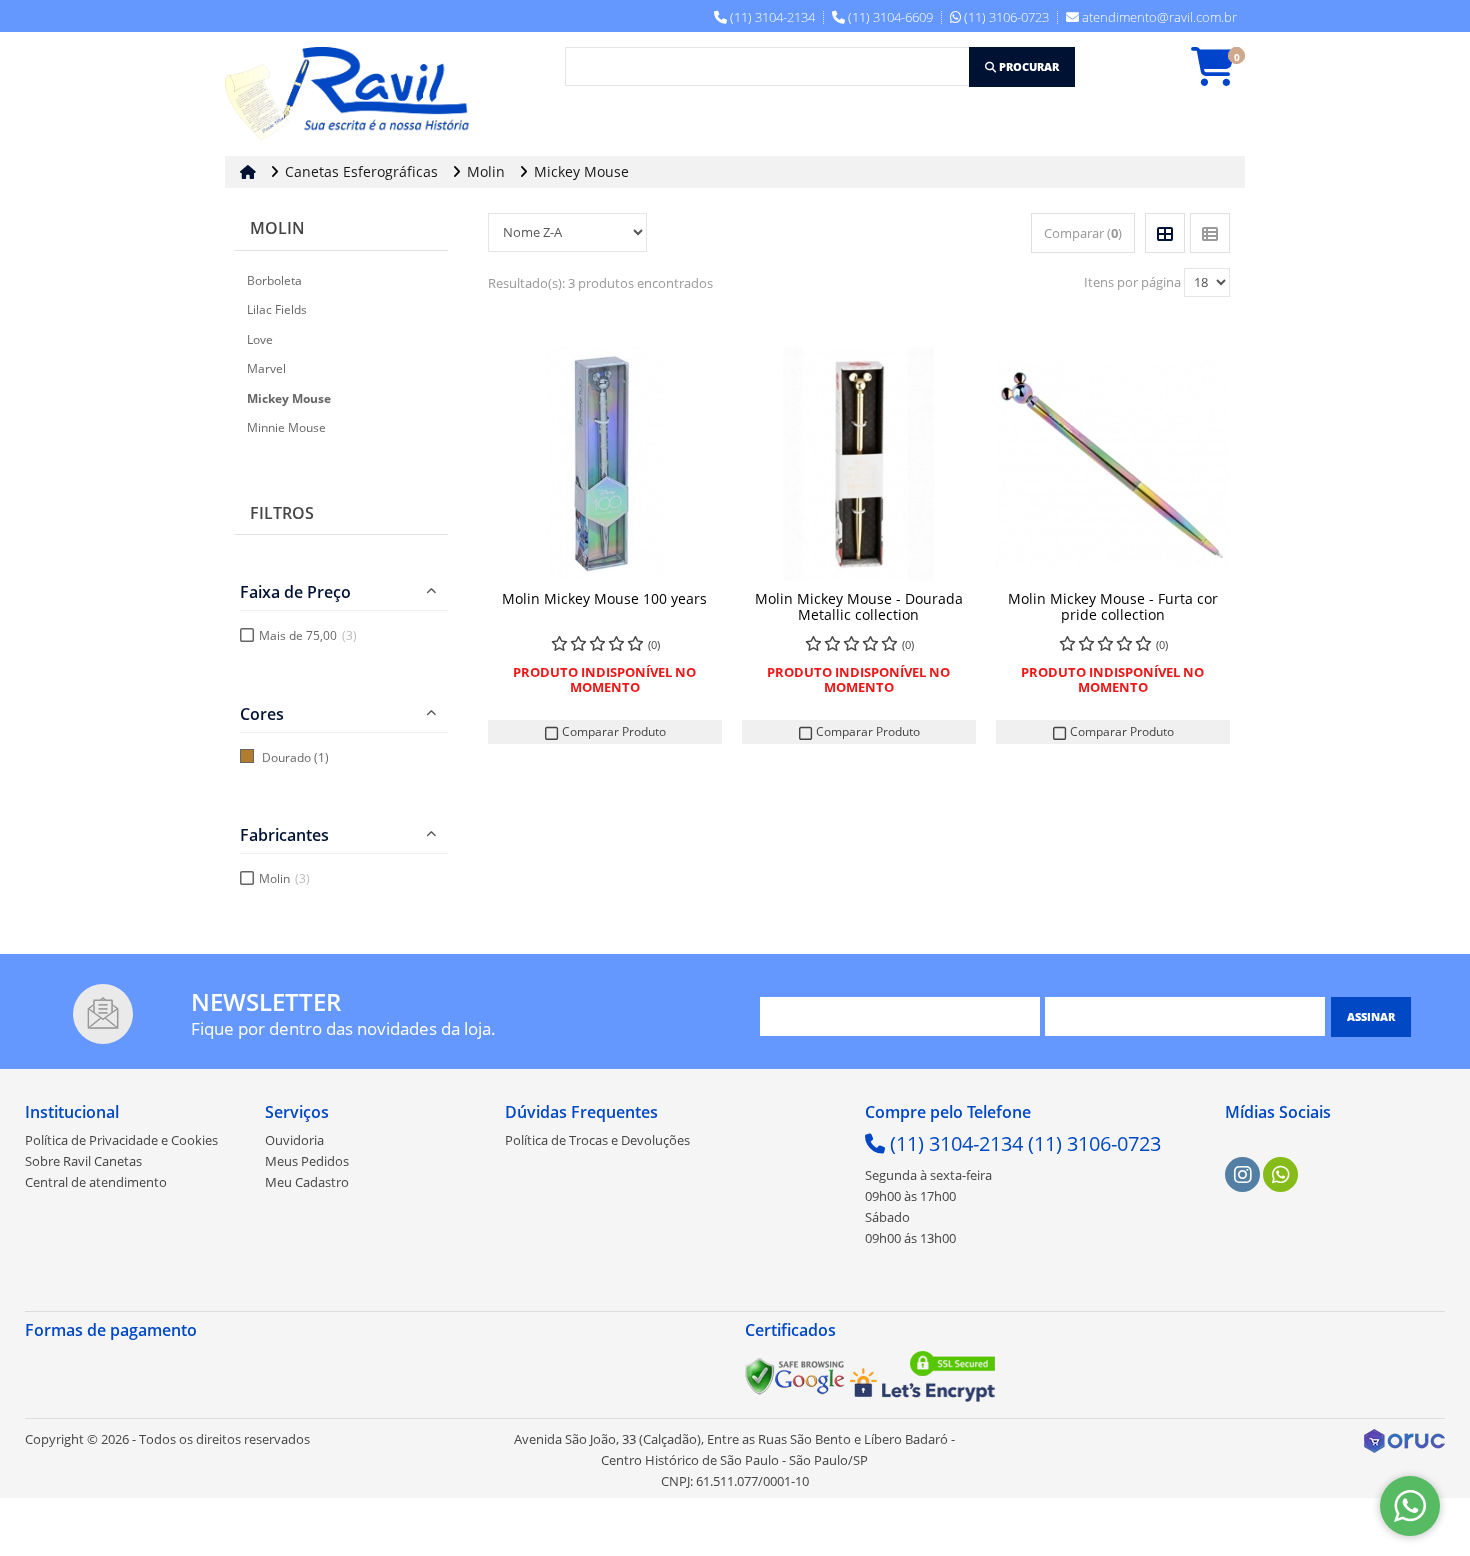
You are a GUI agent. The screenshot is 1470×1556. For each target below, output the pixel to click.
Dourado (286, 757)
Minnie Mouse (286, 427)
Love (260, 339)
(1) (321, 757)
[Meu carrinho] (1223, 76)
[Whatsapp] (1281, 1175)
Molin (277, 228)
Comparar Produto (612, 731)
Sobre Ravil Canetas (83, 1161)
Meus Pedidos (307, 1161)
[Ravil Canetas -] (352, 94)
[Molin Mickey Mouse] (859, 464)
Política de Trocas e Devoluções (597, 1140)
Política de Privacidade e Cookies (121, 1140)
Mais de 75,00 (308, 635)
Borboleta (274, 280)
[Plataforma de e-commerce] (1404, 1440)
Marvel (266, 368)
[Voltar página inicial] (250, 171)
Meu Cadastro (307, 1182)
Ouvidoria (294, 1140)
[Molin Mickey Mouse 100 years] (605, 464)
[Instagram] (1243, 1175)
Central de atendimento (96, 1182)
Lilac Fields (277, 309)
